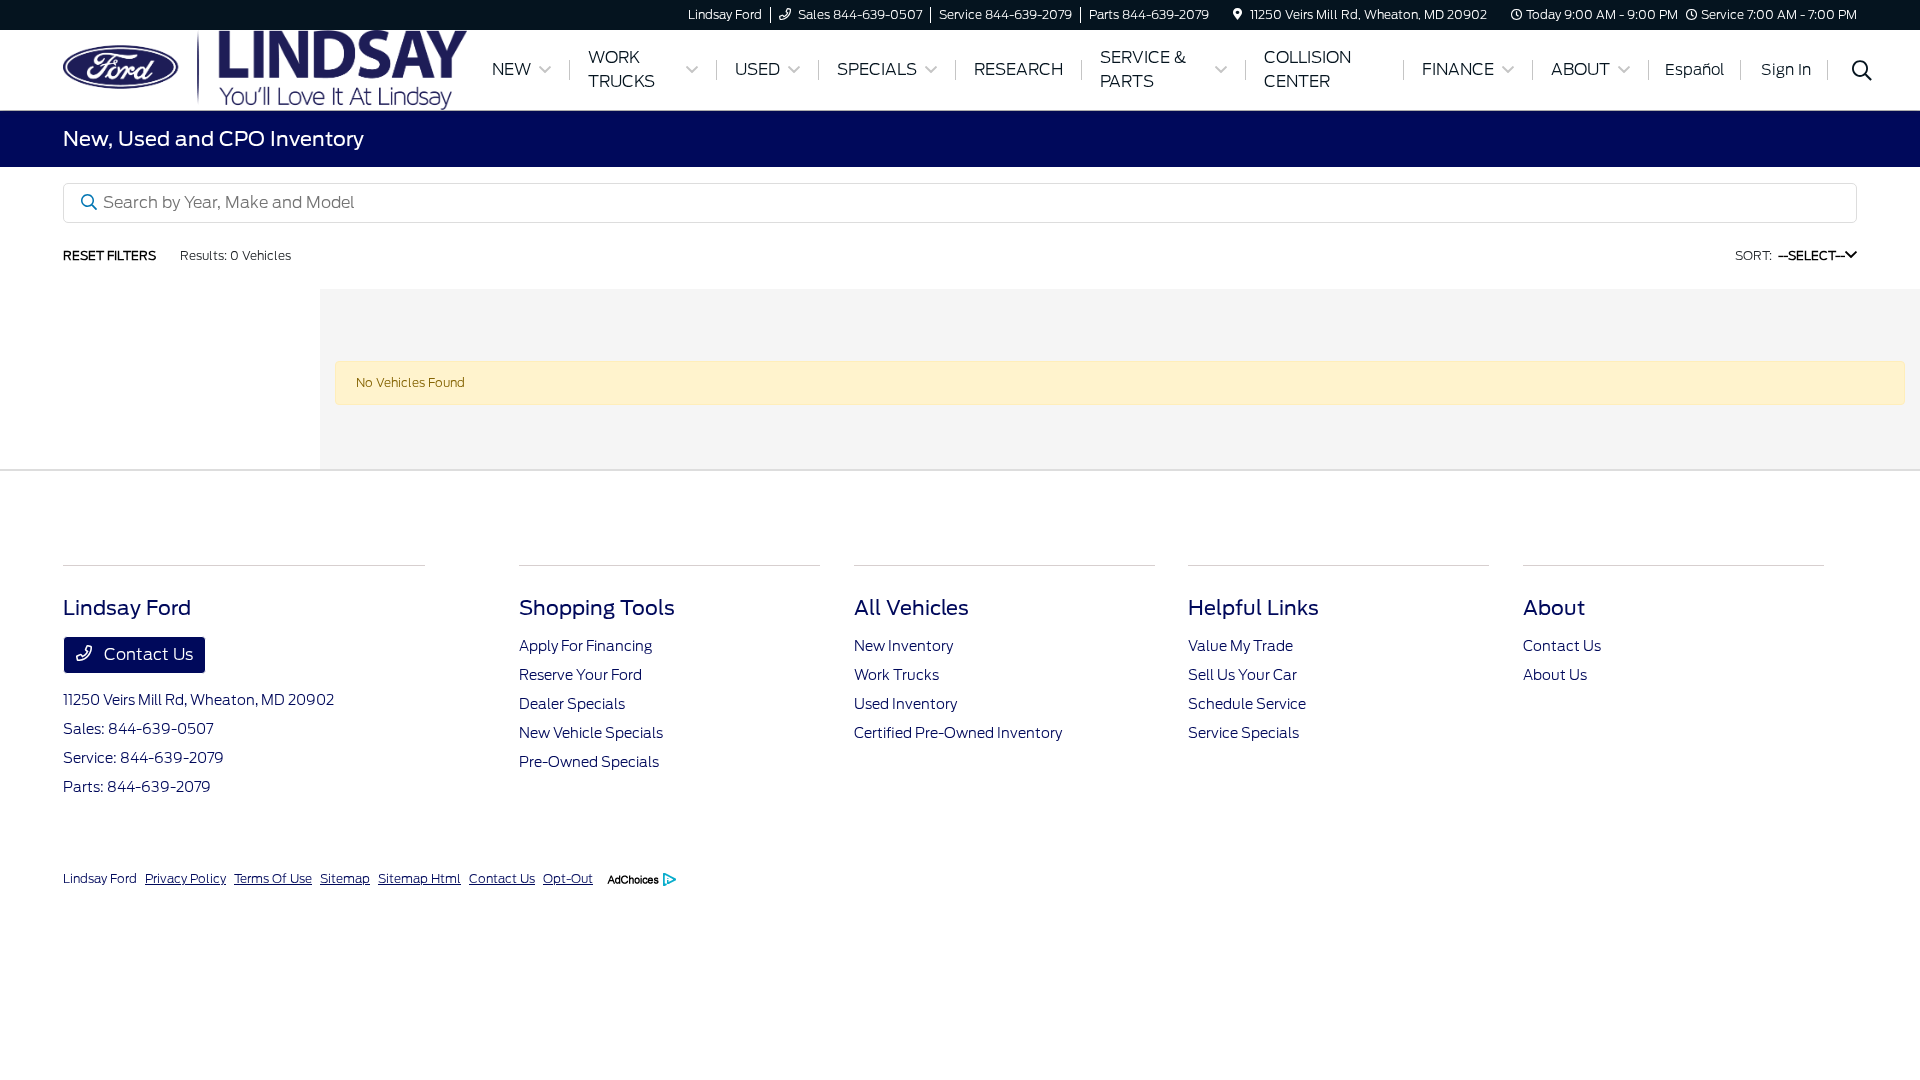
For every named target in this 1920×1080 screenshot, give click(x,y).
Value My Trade (1240, 646)
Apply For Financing (585, 646)
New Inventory (903, 646)
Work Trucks (896, 675)
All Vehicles (911, 608)
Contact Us (146, 654)
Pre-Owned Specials (589, 762)
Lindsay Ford (100, 878)
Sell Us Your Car (1242, 675)
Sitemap (345, 878)
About (1554, 608)
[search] (1862, 73)
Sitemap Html (419, 878)
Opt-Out (568, 878)
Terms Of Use (273, 878)
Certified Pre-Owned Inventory (958, 733)
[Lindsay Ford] (265, 68)
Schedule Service (1247, 704)
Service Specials (1243, 733)
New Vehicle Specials (591, 733)
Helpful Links (1253, 608)
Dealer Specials (572, 704)
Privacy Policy (185, 878)
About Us (1555, 675)
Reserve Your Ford (580, 675)
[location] (1237, 14)
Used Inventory (905, 704)
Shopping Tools (597, 608)
